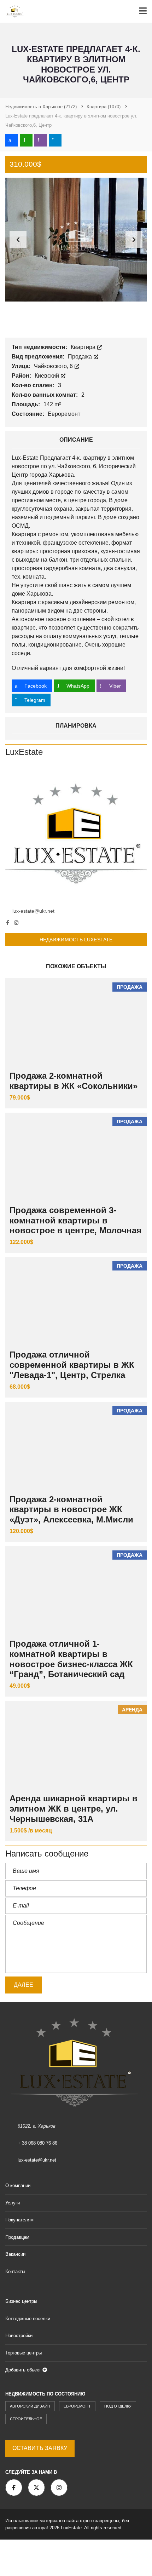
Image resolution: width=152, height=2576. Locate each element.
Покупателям (19, 2220)
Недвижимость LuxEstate (76, 940)
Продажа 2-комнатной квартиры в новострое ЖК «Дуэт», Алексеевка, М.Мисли (71, 1510)
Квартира (84, 347)
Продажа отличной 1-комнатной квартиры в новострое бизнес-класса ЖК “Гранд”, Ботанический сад (71, 1659)
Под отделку (118, 2406)
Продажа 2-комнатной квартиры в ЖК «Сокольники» (74, 1081)
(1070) (104, 107)
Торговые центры (24, 2353)
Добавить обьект (24, 2370)
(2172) (41, 107)
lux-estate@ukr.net (33, 911)
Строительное (26, 2419)
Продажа (81, 357)
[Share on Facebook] (12, 140)
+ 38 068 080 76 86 (37, 2143)
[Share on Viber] (41, 140)
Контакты (15, 2271)
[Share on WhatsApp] (26, 140)
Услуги (13, 2203)
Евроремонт (77, 2406)
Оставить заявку (40, 2448)
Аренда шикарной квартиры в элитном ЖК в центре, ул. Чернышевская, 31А (74, 1809)
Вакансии (15, 2254)
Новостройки (19, 2336)
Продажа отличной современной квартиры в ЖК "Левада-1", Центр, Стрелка (72, 1365)
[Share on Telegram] (55, 140)
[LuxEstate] (76, 832)
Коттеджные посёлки (28, 2319)
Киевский (48, 376)
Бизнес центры (21, 2301)
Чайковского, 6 (54, 366)
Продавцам (17, 2237)
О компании (18, 2185)
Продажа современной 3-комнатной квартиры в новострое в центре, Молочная (75, 1220)
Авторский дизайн (30, 2406)
